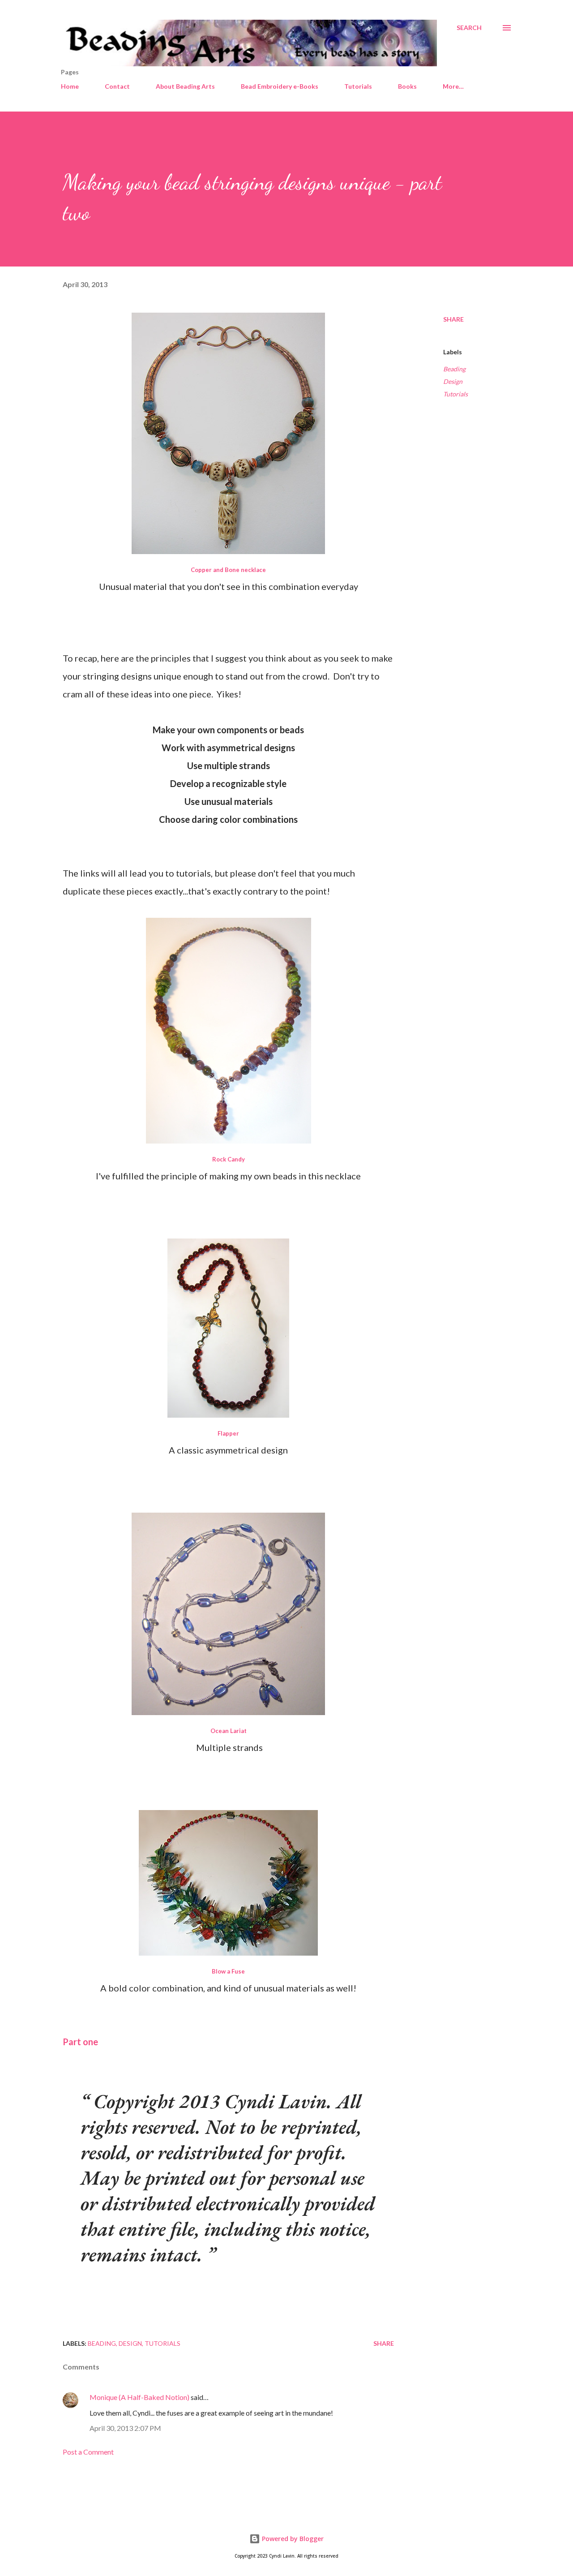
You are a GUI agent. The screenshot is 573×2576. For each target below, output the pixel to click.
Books (407, 86)
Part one (80, 2042)
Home (70, 86)
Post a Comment (88, 2452)
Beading (454, 369)
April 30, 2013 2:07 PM (125, 2428)
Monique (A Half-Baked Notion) (139, 2397)
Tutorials (358, 86)
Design (453, 381)
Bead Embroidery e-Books (280, 86)
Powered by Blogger (292, 2539)
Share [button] (453, 319)
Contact (117, 86)
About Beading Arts (185, 86)
